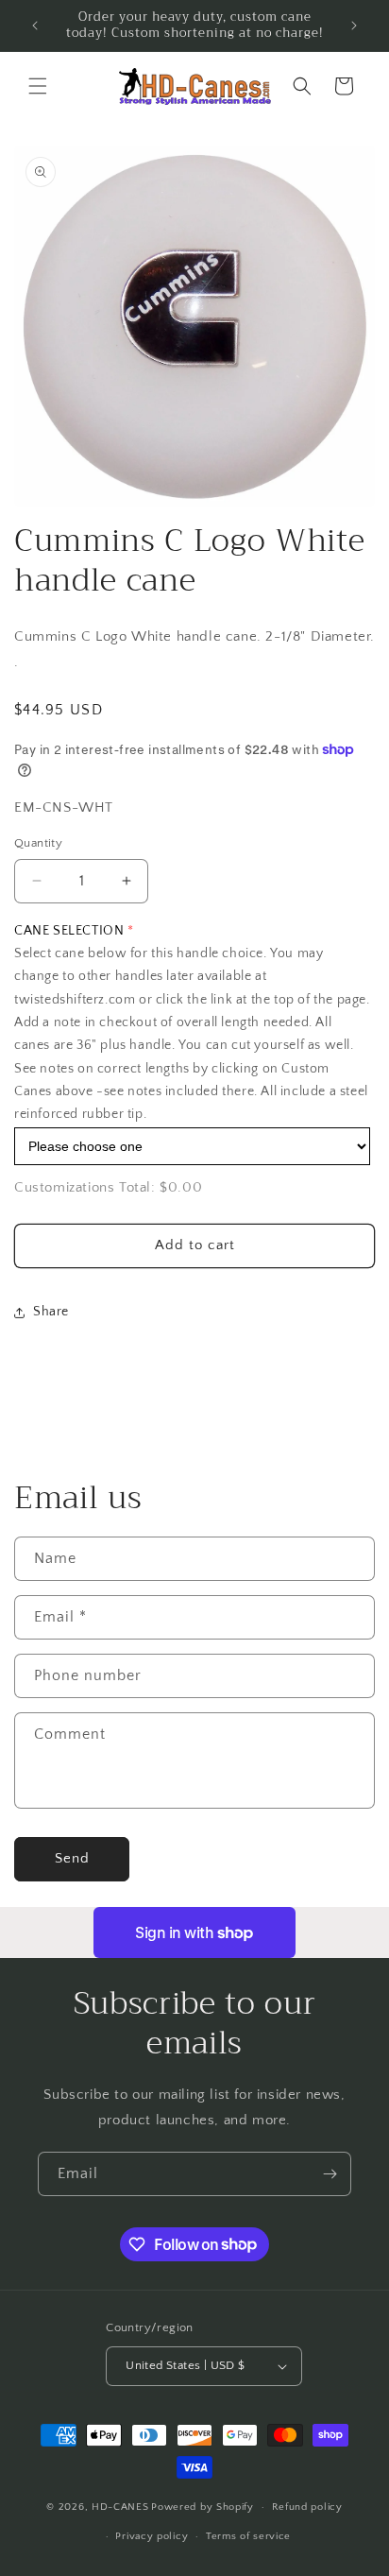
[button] (38, 86)
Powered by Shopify (203, 2507)
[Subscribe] (330, 2174)
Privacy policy (152, 2536)
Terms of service (248, 2536)
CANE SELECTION (69, 931)
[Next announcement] (354, 26)
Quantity (38, 843)
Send (72, 1858)
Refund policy (307, 2507)
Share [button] (51, 1312)
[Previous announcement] (35, 26)
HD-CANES (120, 2507)
